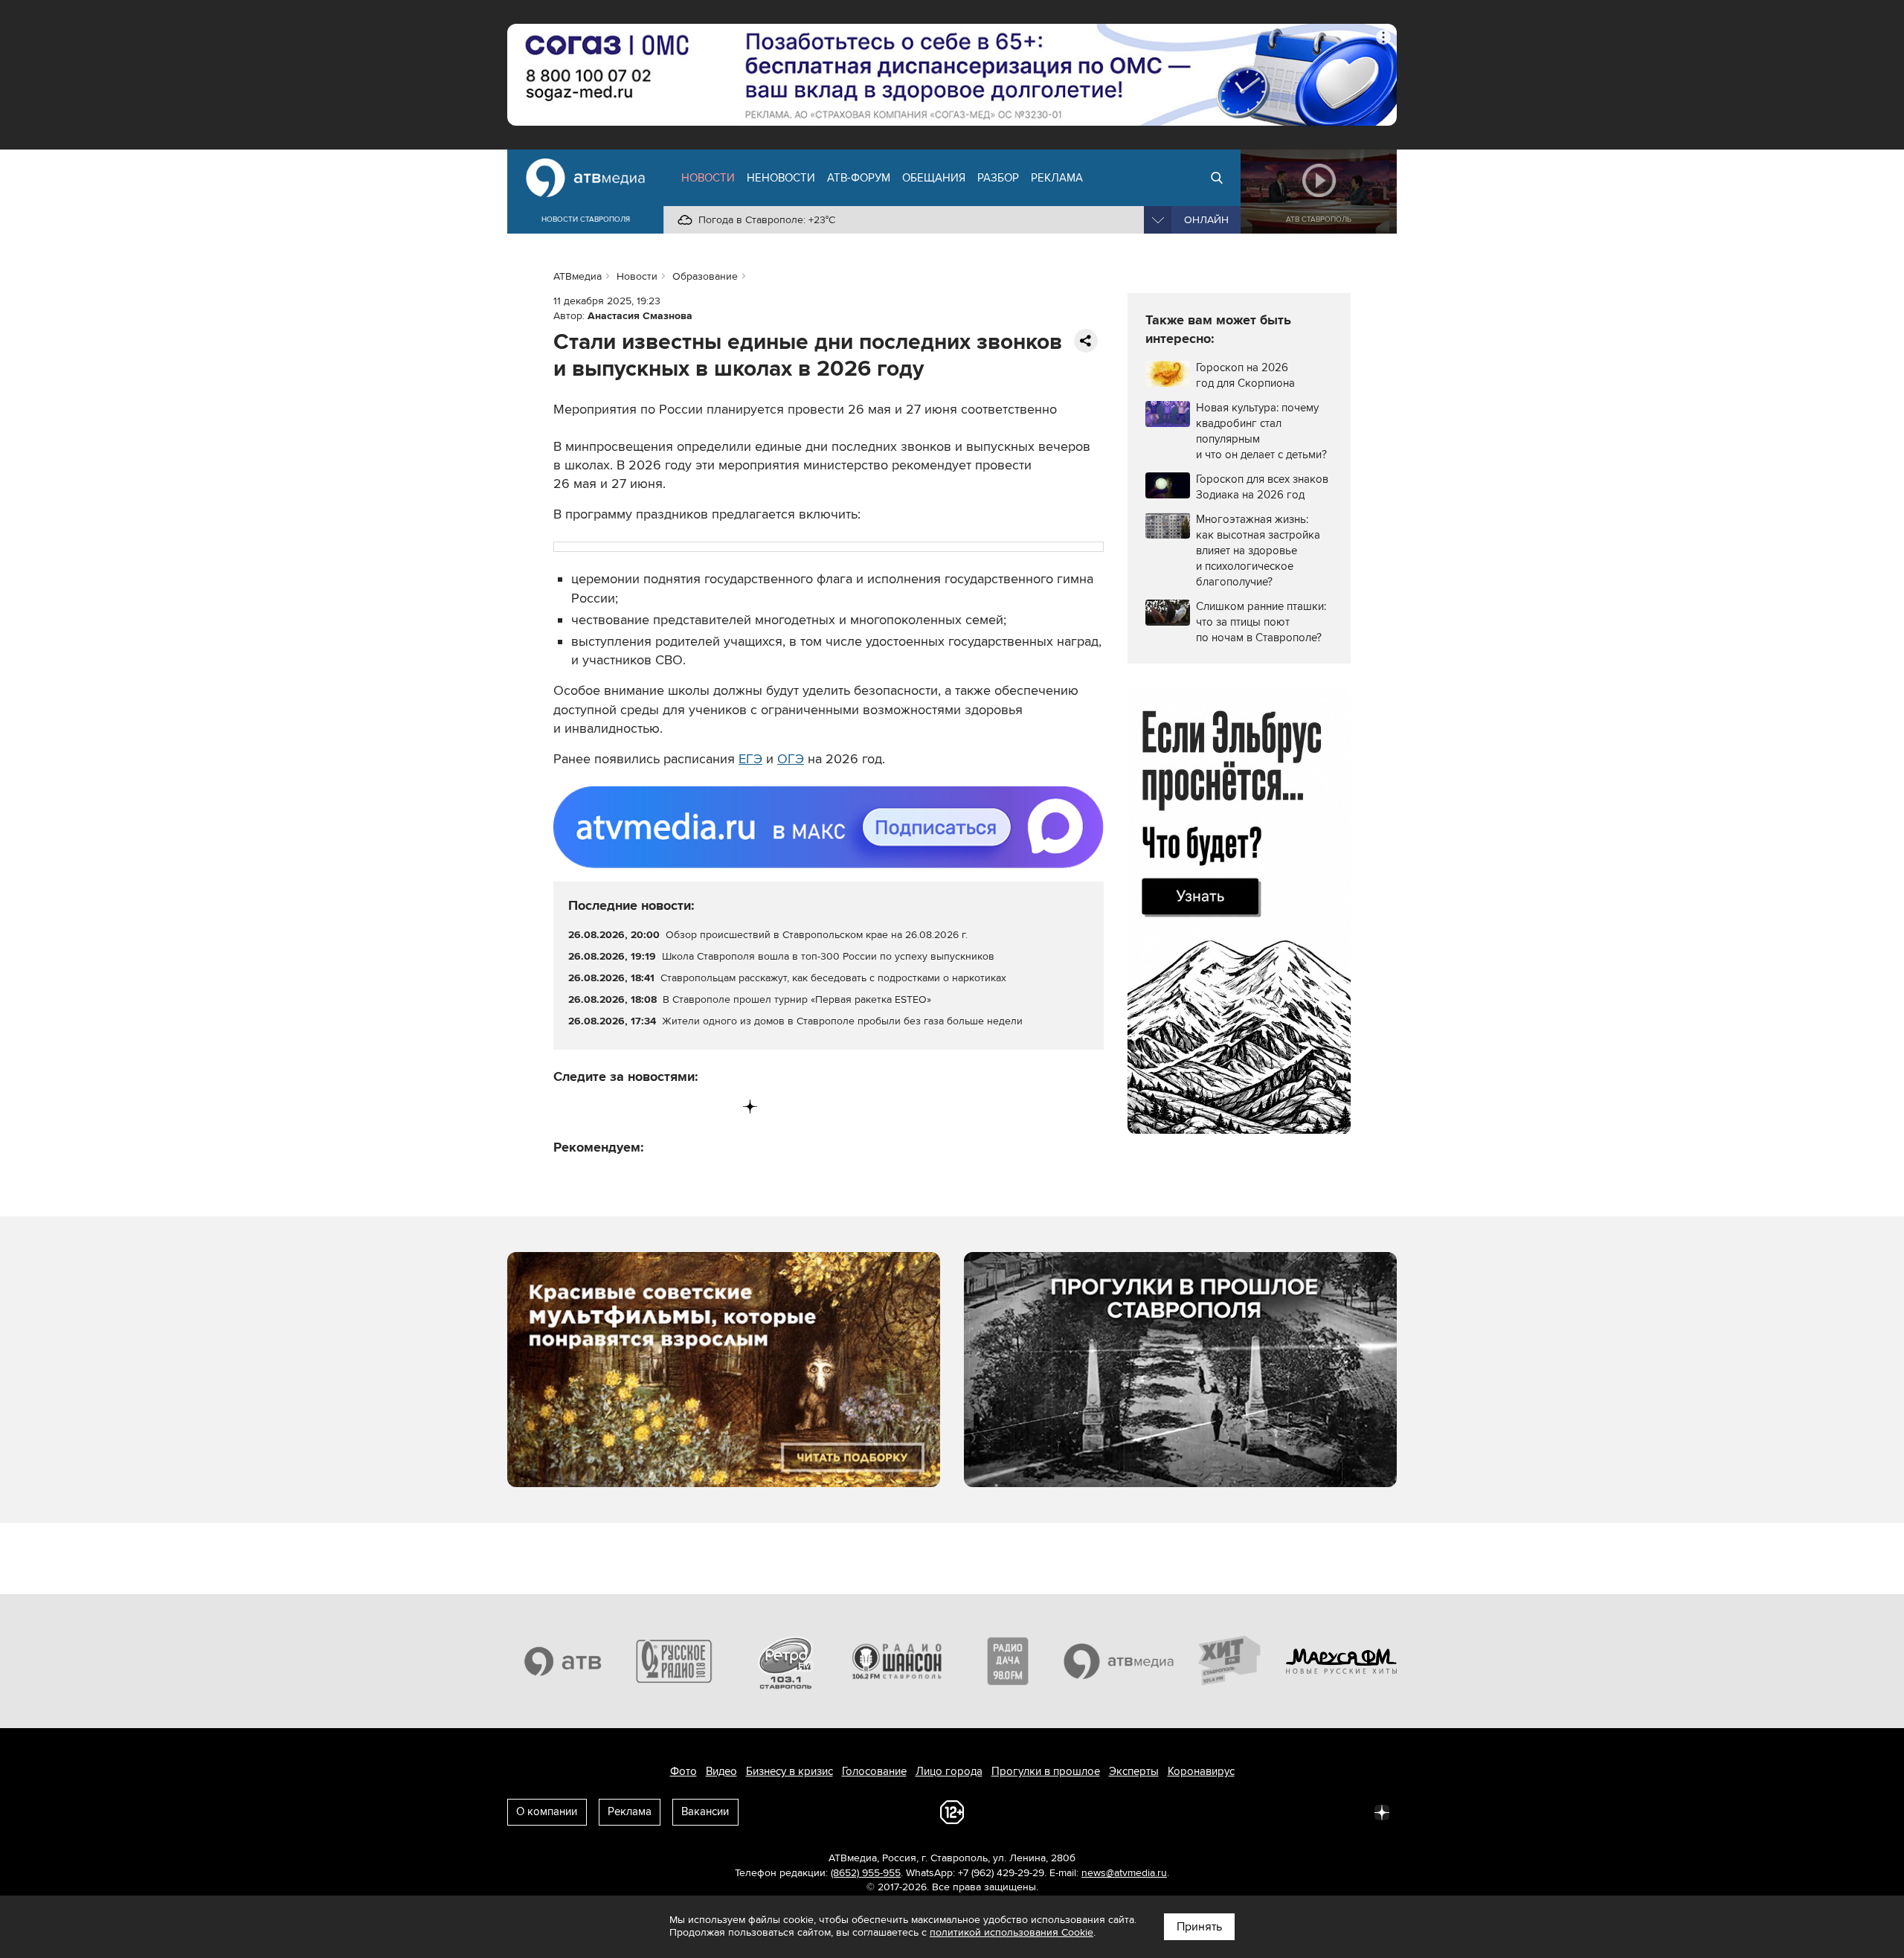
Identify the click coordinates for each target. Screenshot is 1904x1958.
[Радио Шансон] (897, 1661)
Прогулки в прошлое (1046, 1771)
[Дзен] (750, 1107)
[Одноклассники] (627, 1107)
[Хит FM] (1230, 1661)
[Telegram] (596, 1107)
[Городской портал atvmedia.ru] (1119, 1661)
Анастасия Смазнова (640, 316)
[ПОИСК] (1217, 178)
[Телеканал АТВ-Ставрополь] (563, 1661)
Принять (1199, 1927)
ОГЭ (791, 759)
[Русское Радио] (675, 1661)
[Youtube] (688, 1107)
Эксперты (1134, 1771)
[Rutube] (720, 1107)
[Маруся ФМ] (1342, 1661)
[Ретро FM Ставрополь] (785, 1661)
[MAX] (658, 1107)
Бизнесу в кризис (789, 1771)
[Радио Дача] (1008, 1661)
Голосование (874, 1771)
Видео (721, 1771)
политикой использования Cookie (1011, 1932)
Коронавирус (1201, 1771)
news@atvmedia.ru (1124, 1873)
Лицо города (949, 1771)
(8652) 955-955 (866, 1873)
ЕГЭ (750, 759)
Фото (684, 1771)
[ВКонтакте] (566, 1107)
